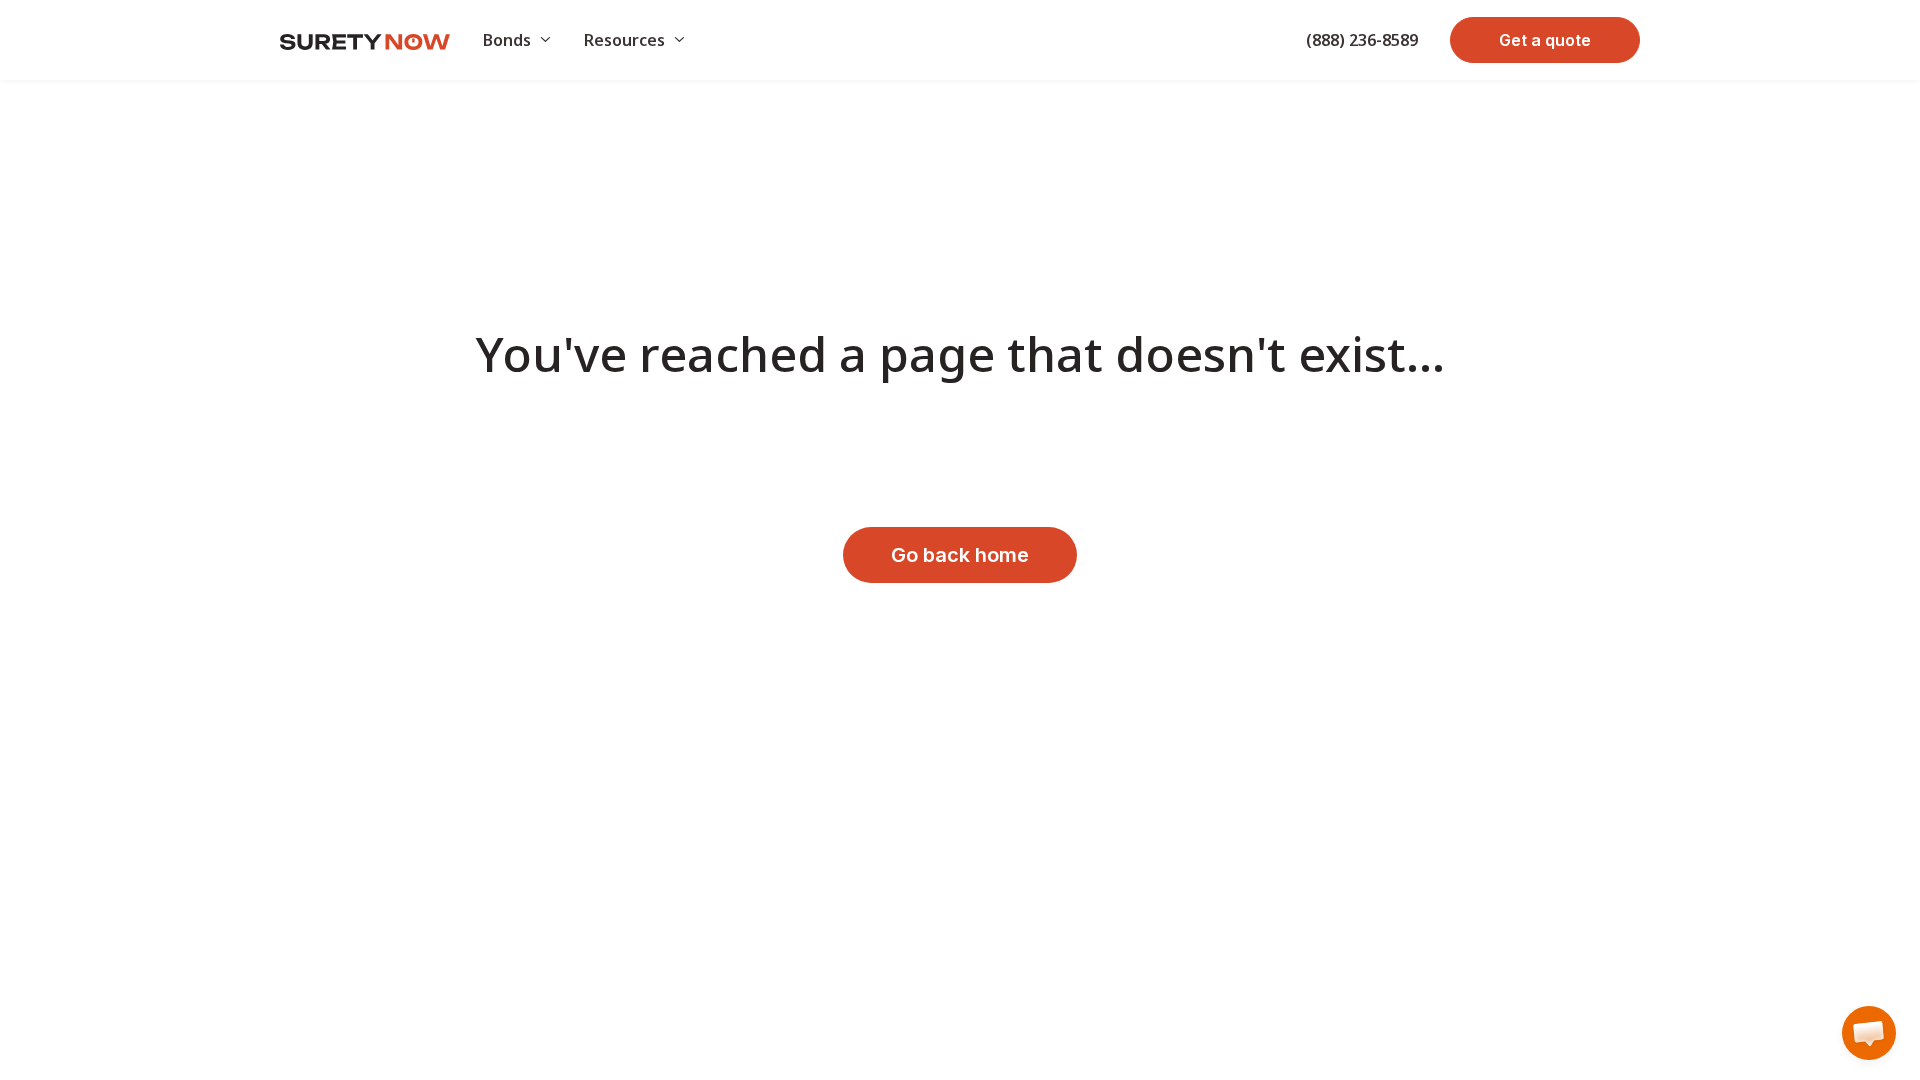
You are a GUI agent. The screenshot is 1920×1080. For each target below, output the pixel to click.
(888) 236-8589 (1362, 40)
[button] (1869, 1033)
